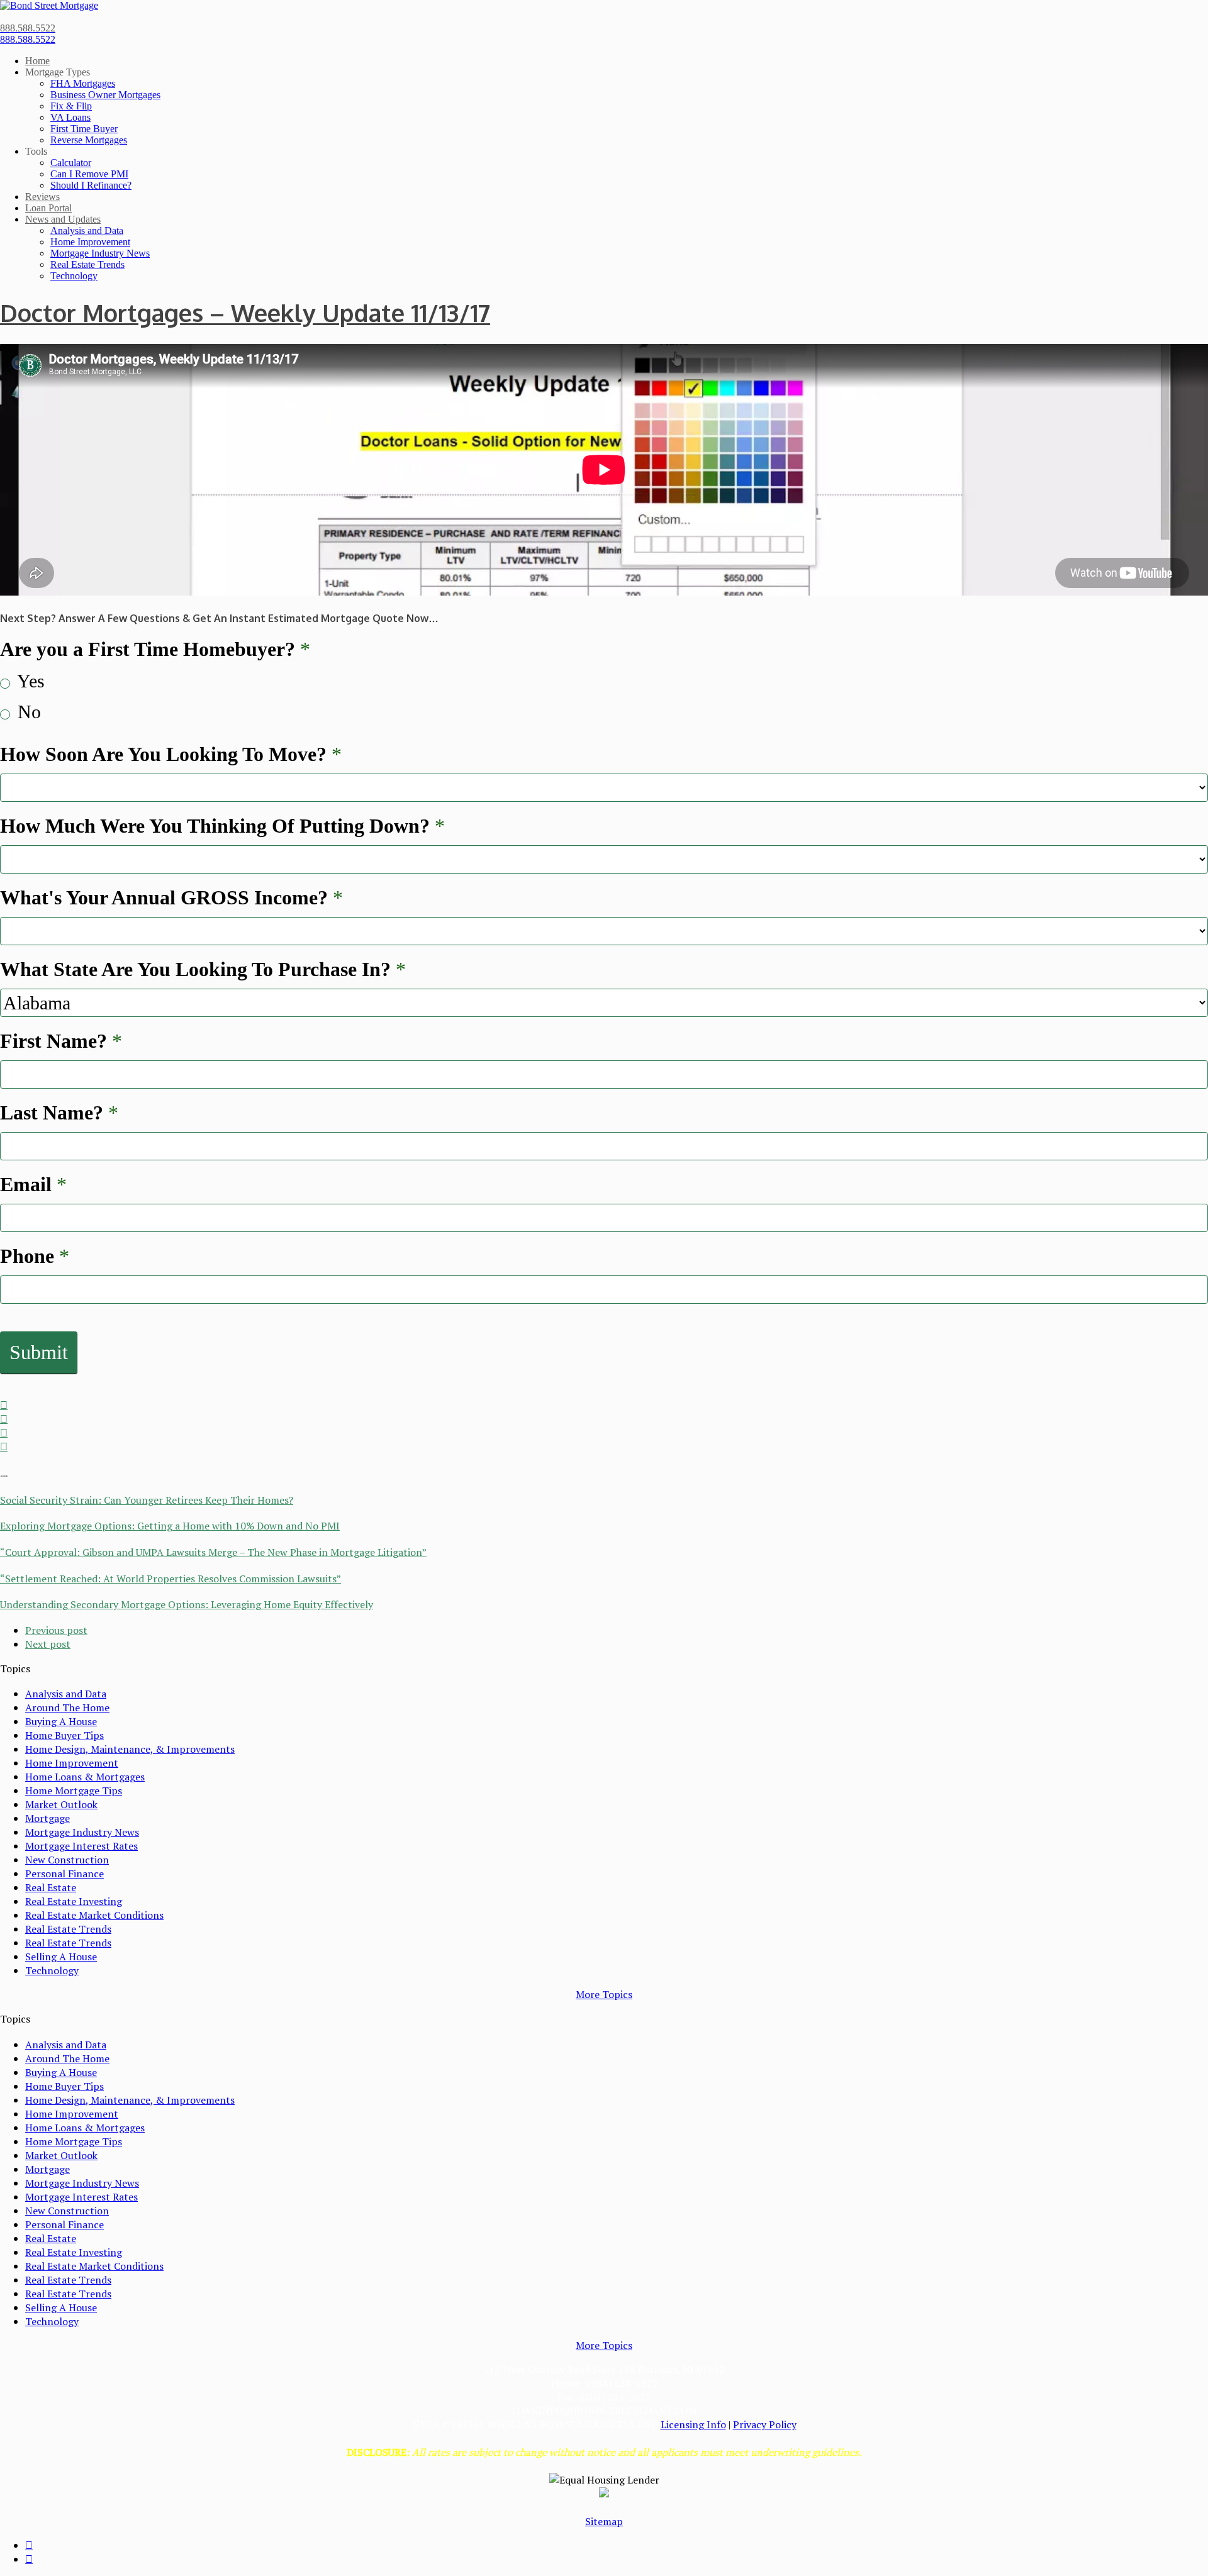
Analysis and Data (87, 230)
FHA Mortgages (83, 83)
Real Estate (51, 1887)
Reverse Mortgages (89, 140)
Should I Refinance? (91, 185)
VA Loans (70, 117)
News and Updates (63, 219)
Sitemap (604, 2521)
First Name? (61, 1041)
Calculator (71, 163)
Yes (29, 681)
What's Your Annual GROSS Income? (171, 897)
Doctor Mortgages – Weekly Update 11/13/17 (245, 313)
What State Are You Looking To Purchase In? (203, 969)
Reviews (42, 197)
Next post (48, 1644)
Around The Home (67, 1707)
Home (37, 61)
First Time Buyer (84, 129)
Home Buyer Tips (64, 1735)
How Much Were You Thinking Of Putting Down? (222, 826)
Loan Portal (48, 208)
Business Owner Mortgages (105, 95)
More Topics (604, 1994)
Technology (74, 276)
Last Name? (59, 1113)
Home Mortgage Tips (74, 1790)
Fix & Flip (71, 106)
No (27, 712)
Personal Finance (64, 1874)
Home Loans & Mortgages (85, 1777)
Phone (35, 1256)
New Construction (67, 1860)
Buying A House (61, 1721)
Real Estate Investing (74, 1901)
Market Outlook (61, 1804)
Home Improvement (90, 242)
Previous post (56, 1630)
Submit (39, 1352)
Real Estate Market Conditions (94, 1915)
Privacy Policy (765, 2424)
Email (33, 1184)
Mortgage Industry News (100, 253)
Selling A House (61, 1957)
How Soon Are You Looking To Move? (171, 754)
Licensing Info (693, 2424)
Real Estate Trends (87, 264)
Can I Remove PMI (89, 174)
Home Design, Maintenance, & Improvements (130, 1749)
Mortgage (48, 1818)
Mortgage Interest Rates (81, 1846)
